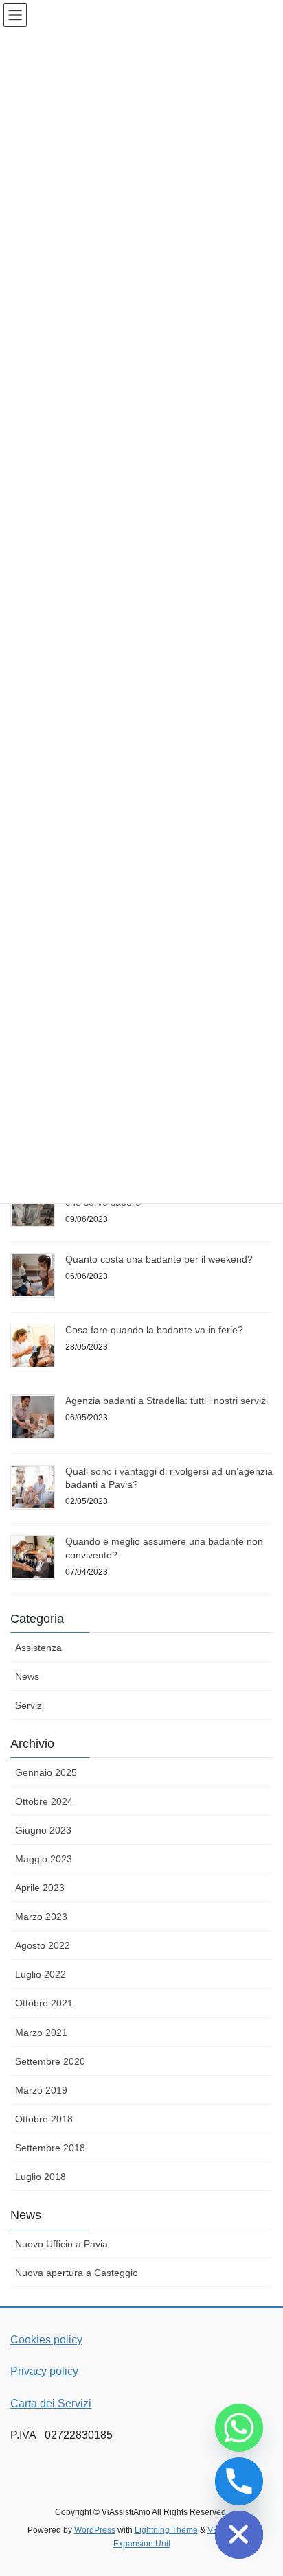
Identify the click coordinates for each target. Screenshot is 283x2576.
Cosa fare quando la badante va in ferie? (154, 1330)
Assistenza (38, 1648)
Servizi (30, 1705)
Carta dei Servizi (51, 2403)
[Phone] (239, 2481)
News (27, 1676)
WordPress (95, 2530)
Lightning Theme (166, 2530)
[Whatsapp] (239, 2428)
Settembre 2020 (50, 2061)
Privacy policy (44, 2371)
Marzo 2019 (41, 2090)
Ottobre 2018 (44, 2119)
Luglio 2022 (41, 1974)
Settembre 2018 (50, 2148)
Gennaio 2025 (46, 1772)
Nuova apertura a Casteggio (77, 2273)
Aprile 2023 (40, 1888)
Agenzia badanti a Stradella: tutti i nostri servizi (167, 1401)
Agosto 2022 (43, 1945)
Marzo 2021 (41, 2033)
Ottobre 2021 (44, 2003)
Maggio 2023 (44, 1859)
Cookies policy (46, 2340)
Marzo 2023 (41, 1917)
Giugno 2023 (43, 1830)
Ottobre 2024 (44, 1801)
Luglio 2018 (41, 2177)
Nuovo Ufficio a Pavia (61, 2244)
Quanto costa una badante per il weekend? (159, 1259)
